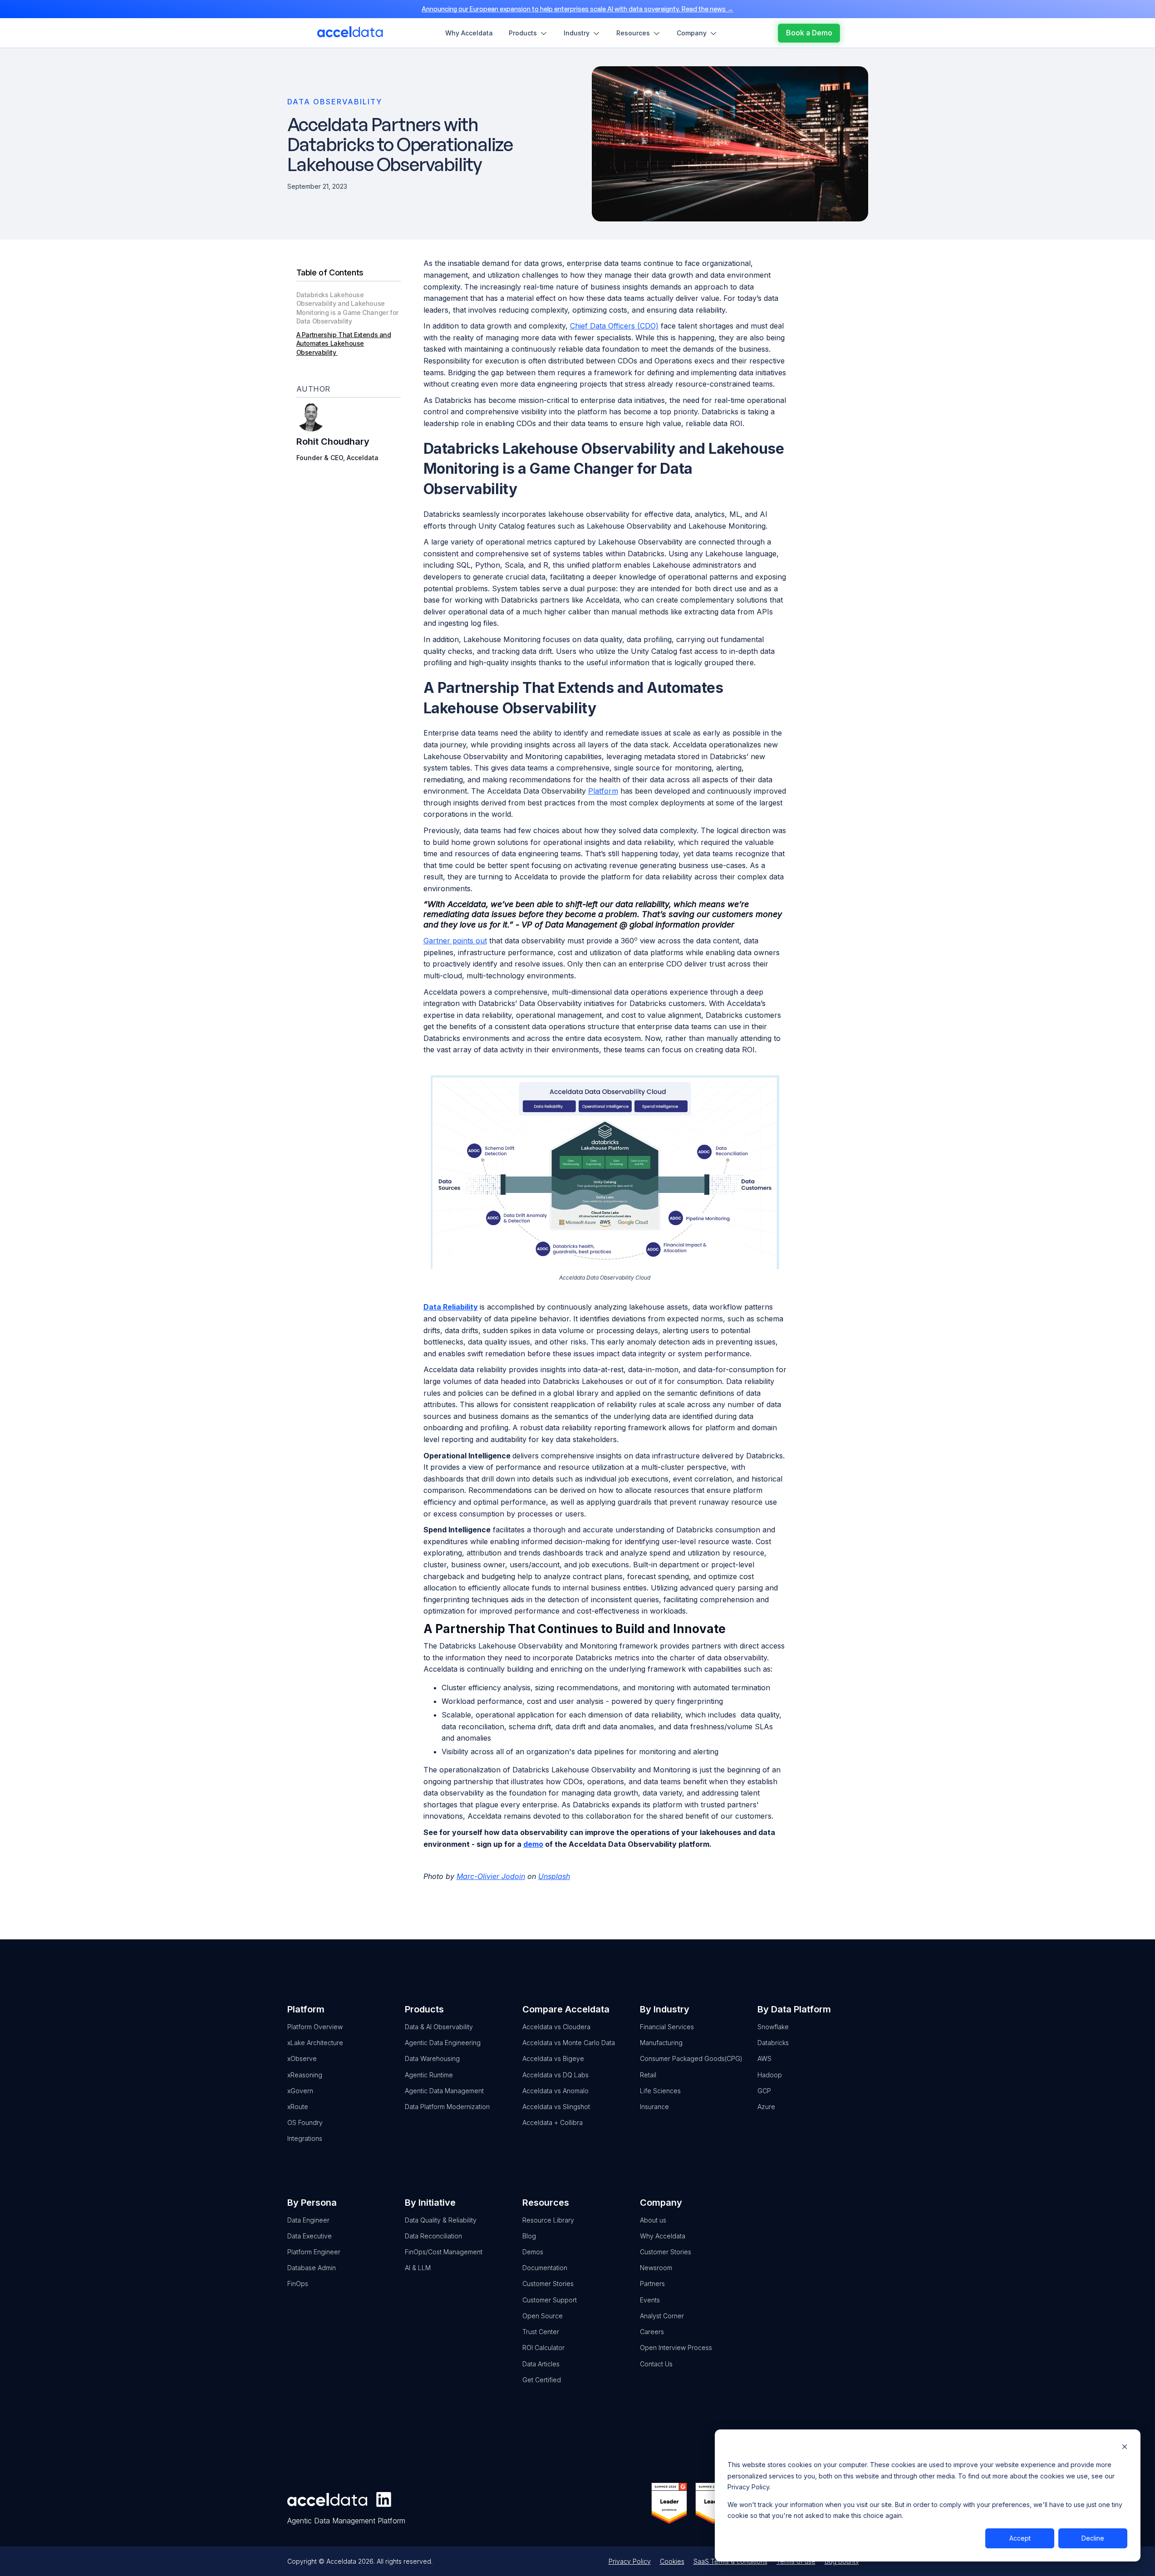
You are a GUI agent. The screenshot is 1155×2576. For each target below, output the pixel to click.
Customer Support (550, 2300)
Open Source (543, 2316)
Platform (603, 791)
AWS (764, 2058)
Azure (766, 2107)
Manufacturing (661, 2043)
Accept (1020, 2538)
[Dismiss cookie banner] (1125, 2448)
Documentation (545, 2268)
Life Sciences (660, 2091)
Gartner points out (455, 941)
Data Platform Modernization (447, 2107)
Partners (652, 2284)
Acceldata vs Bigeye (553, 2058)
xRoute (298, 2107)
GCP (764, 2091)
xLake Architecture (315, 2043)
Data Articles (541, 2364)
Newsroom (656, 2268)
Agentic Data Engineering (443, 2043)
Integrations (305, 2138)
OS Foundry (305, 2122)
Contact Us (656, 2364)
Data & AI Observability (439, 2027)
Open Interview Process (676, 2348)
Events (650, 2300)
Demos (533, 2252)
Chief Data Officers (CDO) (614, 326)
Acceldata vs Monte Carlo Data (569, 2043)
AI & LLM (418, 2268)
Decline (1093, 2538)
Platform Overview (315, 2027)
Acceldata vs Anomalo (555, 2091)
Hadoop (770, 2075)
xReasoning (305, 2075)
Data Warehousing (432, 2058)
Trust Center (541, 2332)
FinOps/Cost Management (444, 2252)
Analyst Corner (662, 2316)
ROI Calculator (543, 2348)
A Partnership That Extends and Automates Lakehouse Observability (344, 343)
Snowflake (773, 2027)
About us (653, 2220)
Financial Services (667, 2027)
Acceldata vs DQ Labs (555, 2075)
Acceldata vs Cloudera (556, 2027)
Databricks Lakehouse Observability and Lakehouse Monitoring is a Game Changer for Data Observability (347, 308)
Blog (529, 2236)
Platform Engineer (314, 2252)
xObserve (302, 2058)
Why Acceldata (663, 2236)
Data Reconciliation (433, 2236)
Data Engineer (308, 2220)
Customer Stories (548, 2284)
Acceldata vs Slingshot (556, 2107)
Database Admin (312, 2268)
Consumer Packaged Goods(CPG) (691, 2058)
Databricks (773, 2043)
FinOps (298, 2284)
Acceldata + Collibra (553, 2122)
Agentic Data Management (444, 2091)
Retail (648, 2075)
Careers (652, 2332)
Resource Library (548, 2220)
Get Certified (542, 2380)
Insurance (654, 2107)
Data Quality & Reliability (441, 2220)
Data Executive (310, 2236)
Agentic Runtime (429, 2075)
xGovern (300, 2091)
